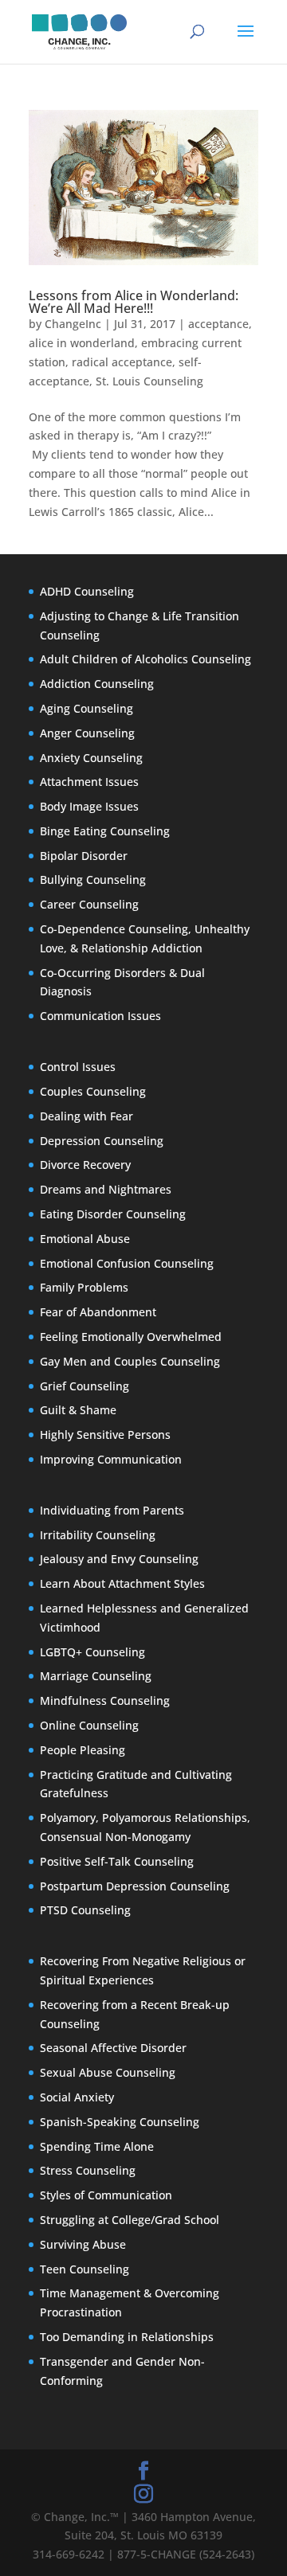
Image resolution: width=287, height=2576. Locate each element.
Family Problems (84, 1287)
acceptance (218, 324)
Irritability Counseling (98, 1535)
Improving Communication (111, 1459)
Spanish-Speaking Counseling (120, 2122)
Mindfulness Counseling (105, 1700)
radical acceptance (122, 362)
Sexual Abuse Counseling (108, 2072)
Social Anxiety (77, 2097)
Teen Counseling (85, 2269)
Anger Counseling (87, 733)
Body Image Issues (89, 806)
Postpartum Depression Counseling (135, 1886)
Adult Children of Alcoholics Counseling (145, 659)
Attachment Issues (89, 782)
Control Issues (78, 1067)
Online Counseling (89, 1725)
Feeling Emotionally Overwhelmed (131, 1337)
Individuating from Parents (112, 1510)
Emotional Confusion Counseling (127, 1263)
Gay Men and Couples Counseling (130, 1361)
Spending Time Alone (97, 2146)
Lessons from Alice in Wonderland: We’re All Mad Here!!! (134, 302)
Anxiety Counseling (91, 758)
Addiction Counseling (97, 684)
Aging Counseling (86, 708)
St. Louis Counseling (149, 381)
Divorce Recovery (85, 1165)
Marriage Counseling (96, 1676)
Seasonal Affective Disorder (113, 2048)
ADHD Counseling (87, 591)
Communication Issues (100, 1016)
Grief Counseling (85, 1386)
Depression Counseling (102, 1141)
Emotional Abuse (85, 1239)
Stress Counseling (88, 2170)
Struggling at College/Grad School (130, 2220)
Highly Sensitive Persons (105, 1435)
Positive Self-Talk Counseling (117, 1861)
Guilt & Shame (78, 1410)
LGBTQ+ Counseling (92, 1652)
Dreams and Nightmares (106, 1189)
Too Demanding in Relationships (127, 2337)
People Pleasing (83, 1750)
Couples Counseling (93, 1091)
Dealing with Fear (86, 1116)
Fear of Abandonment (98, 1312)
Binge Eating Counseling (105, 831)
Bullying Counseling (93, 880)
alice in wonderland (82, 343)
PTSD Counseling (85, 1910)
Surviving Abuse (83, 2244)
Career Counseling (89, 904)
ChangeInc (73, 324)
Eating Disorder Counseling (113, 1214)
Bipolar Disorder (84, 856)
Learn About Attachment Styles (122, 1583)
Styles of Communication (106, 2195)
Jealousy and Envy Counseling (119, 1559)
